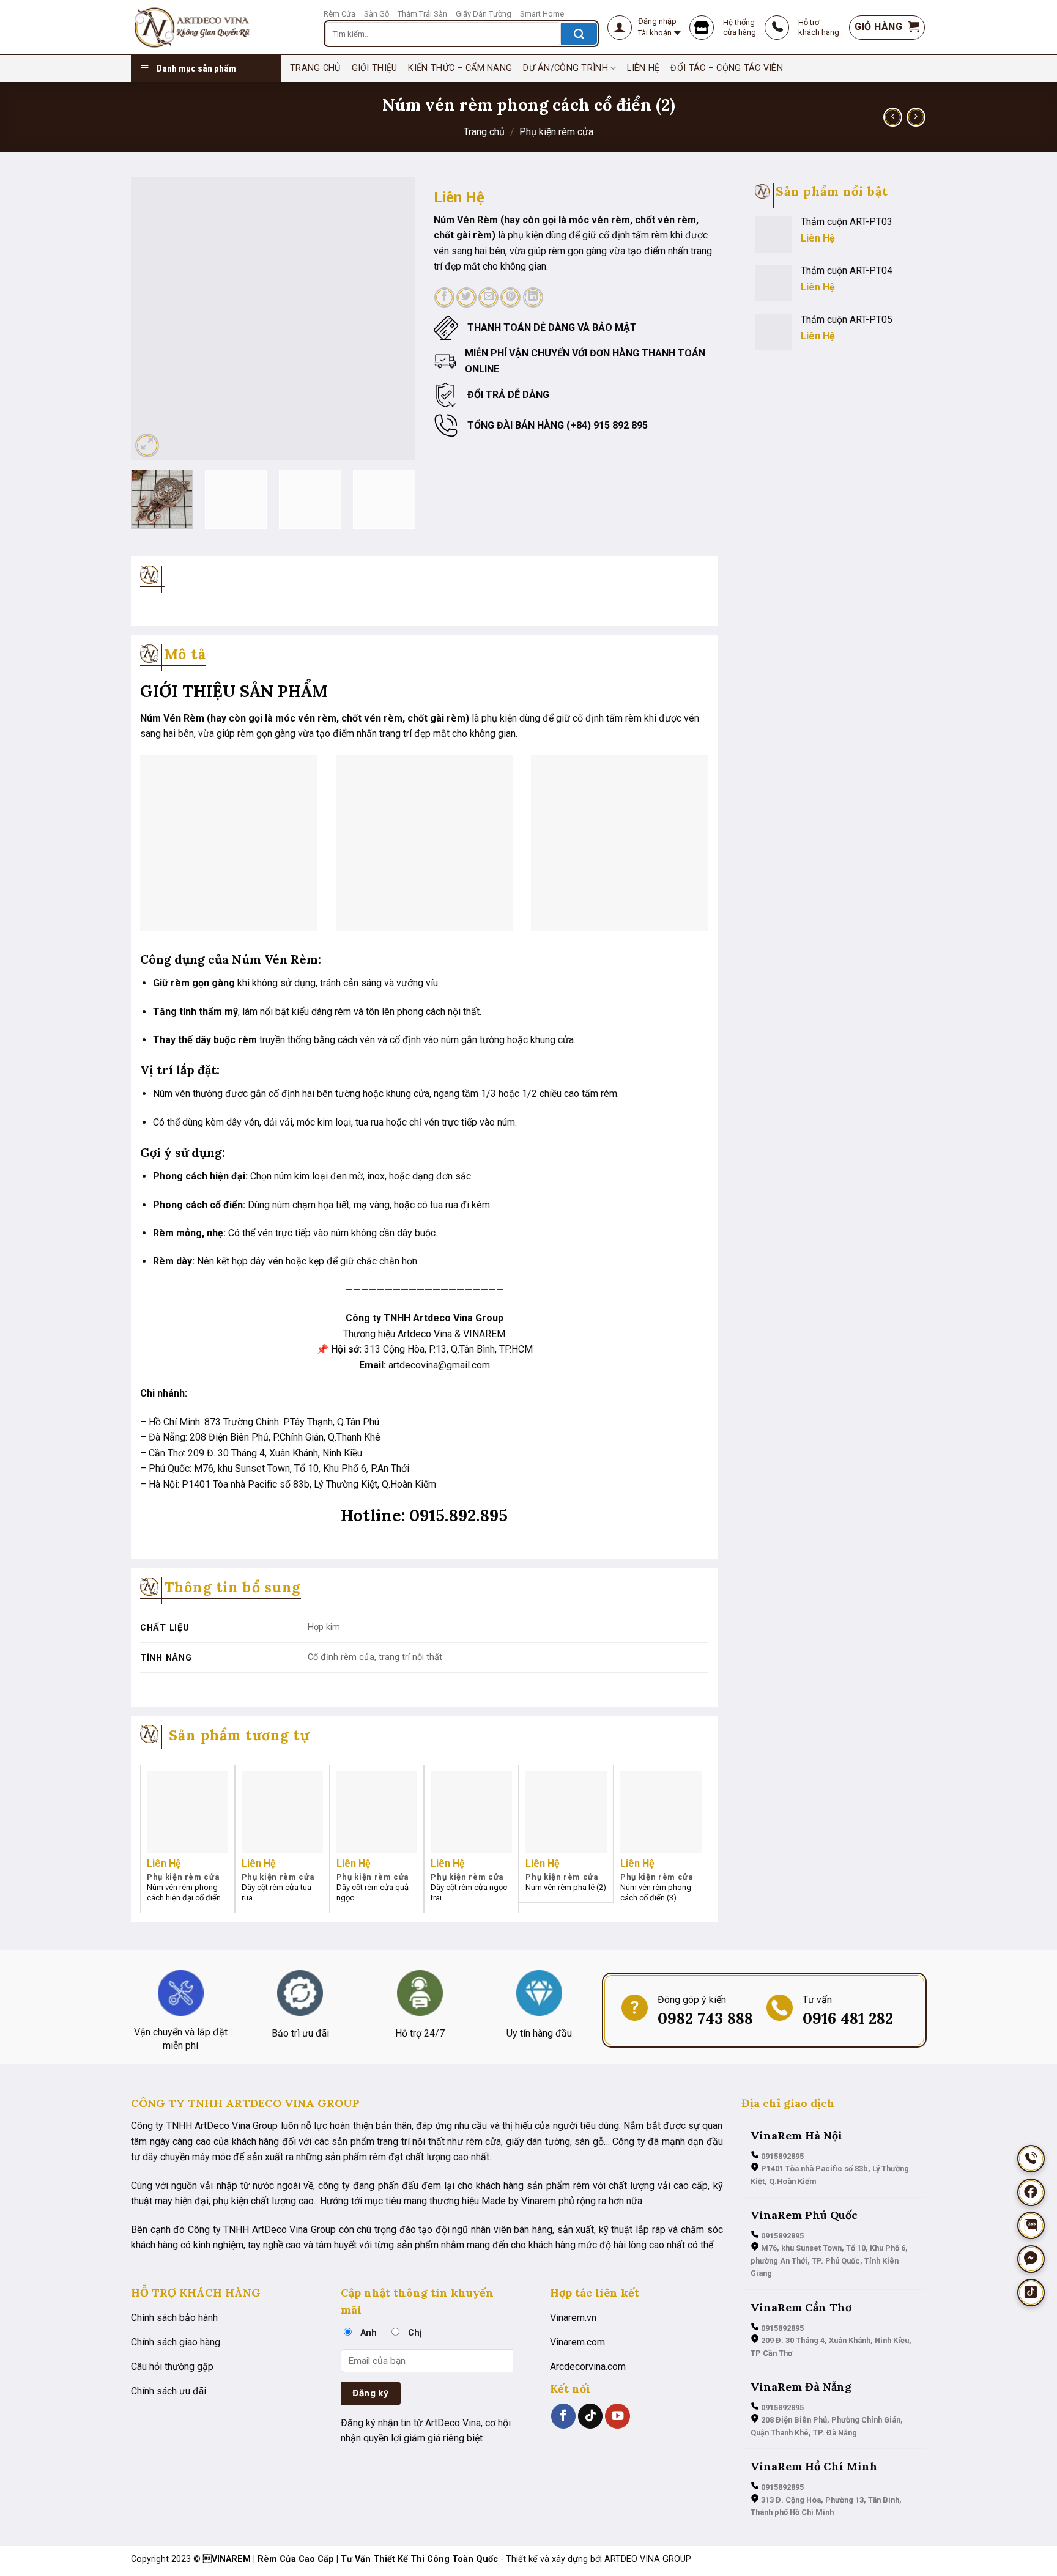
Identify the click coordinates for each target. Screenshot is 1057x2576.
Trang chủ (484, 132)
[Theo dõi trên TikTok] (590, 2416)
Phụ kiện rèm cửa (556, 132)
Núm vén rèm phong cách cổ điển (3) (656, 1892)
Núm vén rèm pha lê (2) (566, 1887)
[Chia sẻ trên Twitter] (466, 297)
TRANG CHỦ (315, 68)
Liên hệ (643, 68)
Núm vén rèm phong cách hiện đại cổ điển (184, 1892)
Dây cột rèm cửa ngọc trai (469, 1892)
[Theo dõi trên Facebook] (563, 2416)
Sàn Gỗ (376, 14)
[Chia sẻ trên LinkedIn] (533, 297)
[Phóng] (147, 445)
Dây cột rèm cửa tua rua (276, 1892)
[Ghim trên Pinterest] (510, 297)
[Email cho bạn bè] (488, 297)
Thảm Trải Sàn (422, 14)
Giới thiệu (375, 68)
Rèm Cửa (339, 14)
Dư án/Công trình (566, 68)
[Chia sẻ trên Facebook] (444, 297)
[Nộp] (579, 34)
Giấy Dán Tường (484, 14)
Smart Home (542, 14)
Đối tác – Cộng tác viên (727, 68)
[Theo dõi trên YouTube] (617, 2416)
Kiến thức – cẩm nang (460, 68)
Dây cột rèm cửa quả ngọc (373, 1892)
